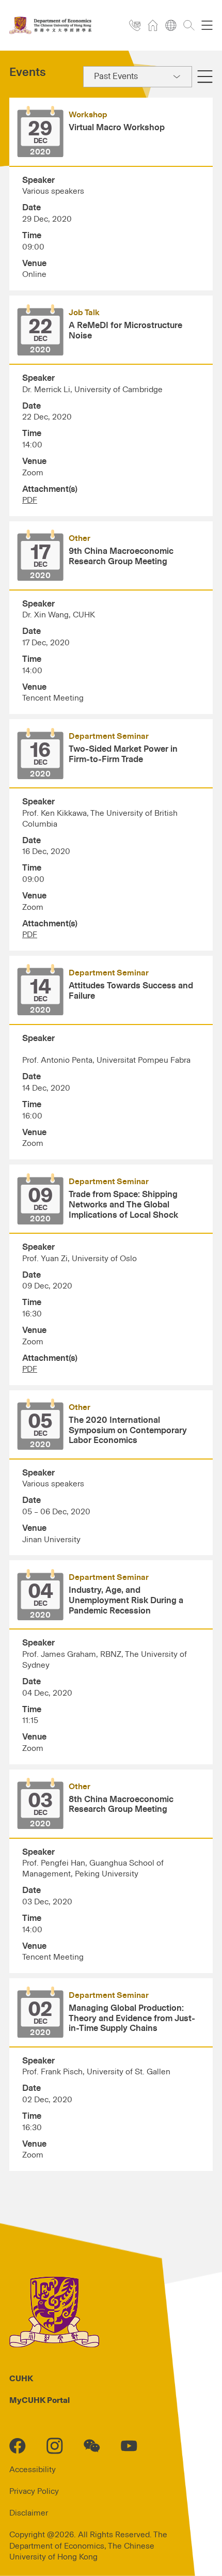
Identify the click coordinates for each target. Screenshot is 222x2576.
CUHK (21, 2379)
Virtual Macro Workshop (117, 128)
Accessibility (33, 2470)
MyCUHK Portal (39, 2400)
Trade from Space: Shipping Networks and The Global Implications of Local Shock (123, 1205)
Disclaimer (29, 2513)
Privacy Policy (34, 2491)
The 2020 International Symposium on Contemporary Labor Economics (128, 1431)
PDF (30, 500)
